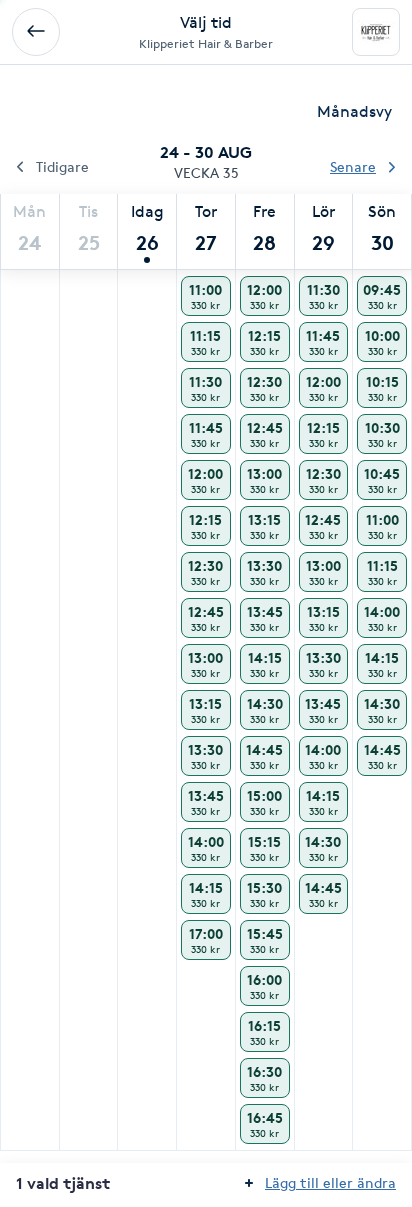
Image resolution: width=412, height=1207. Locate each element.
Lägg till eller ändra (330, 1182)
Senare (353, 166)
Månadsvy (354, 111)
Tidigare (62, 166)
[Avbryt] (36, 32)
